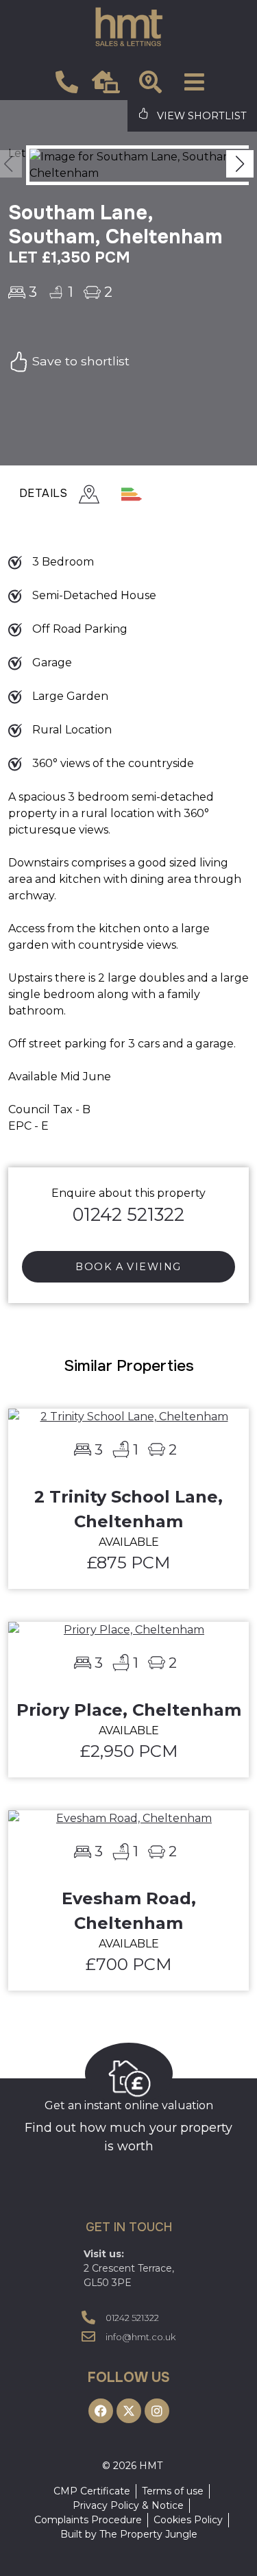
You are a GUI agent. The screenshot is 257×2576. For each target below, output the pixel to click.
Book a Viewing (128, 1267)
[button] (240, 164)
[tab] (110, 495)
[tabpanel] (128, 861)
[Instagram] (157, 2411)
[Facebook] (101, 2411)
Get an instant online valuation (129, 2105)
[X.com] (129, 2411)
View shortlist (200, 116)
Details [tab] (44, 493)
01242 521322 (128, 1214)
